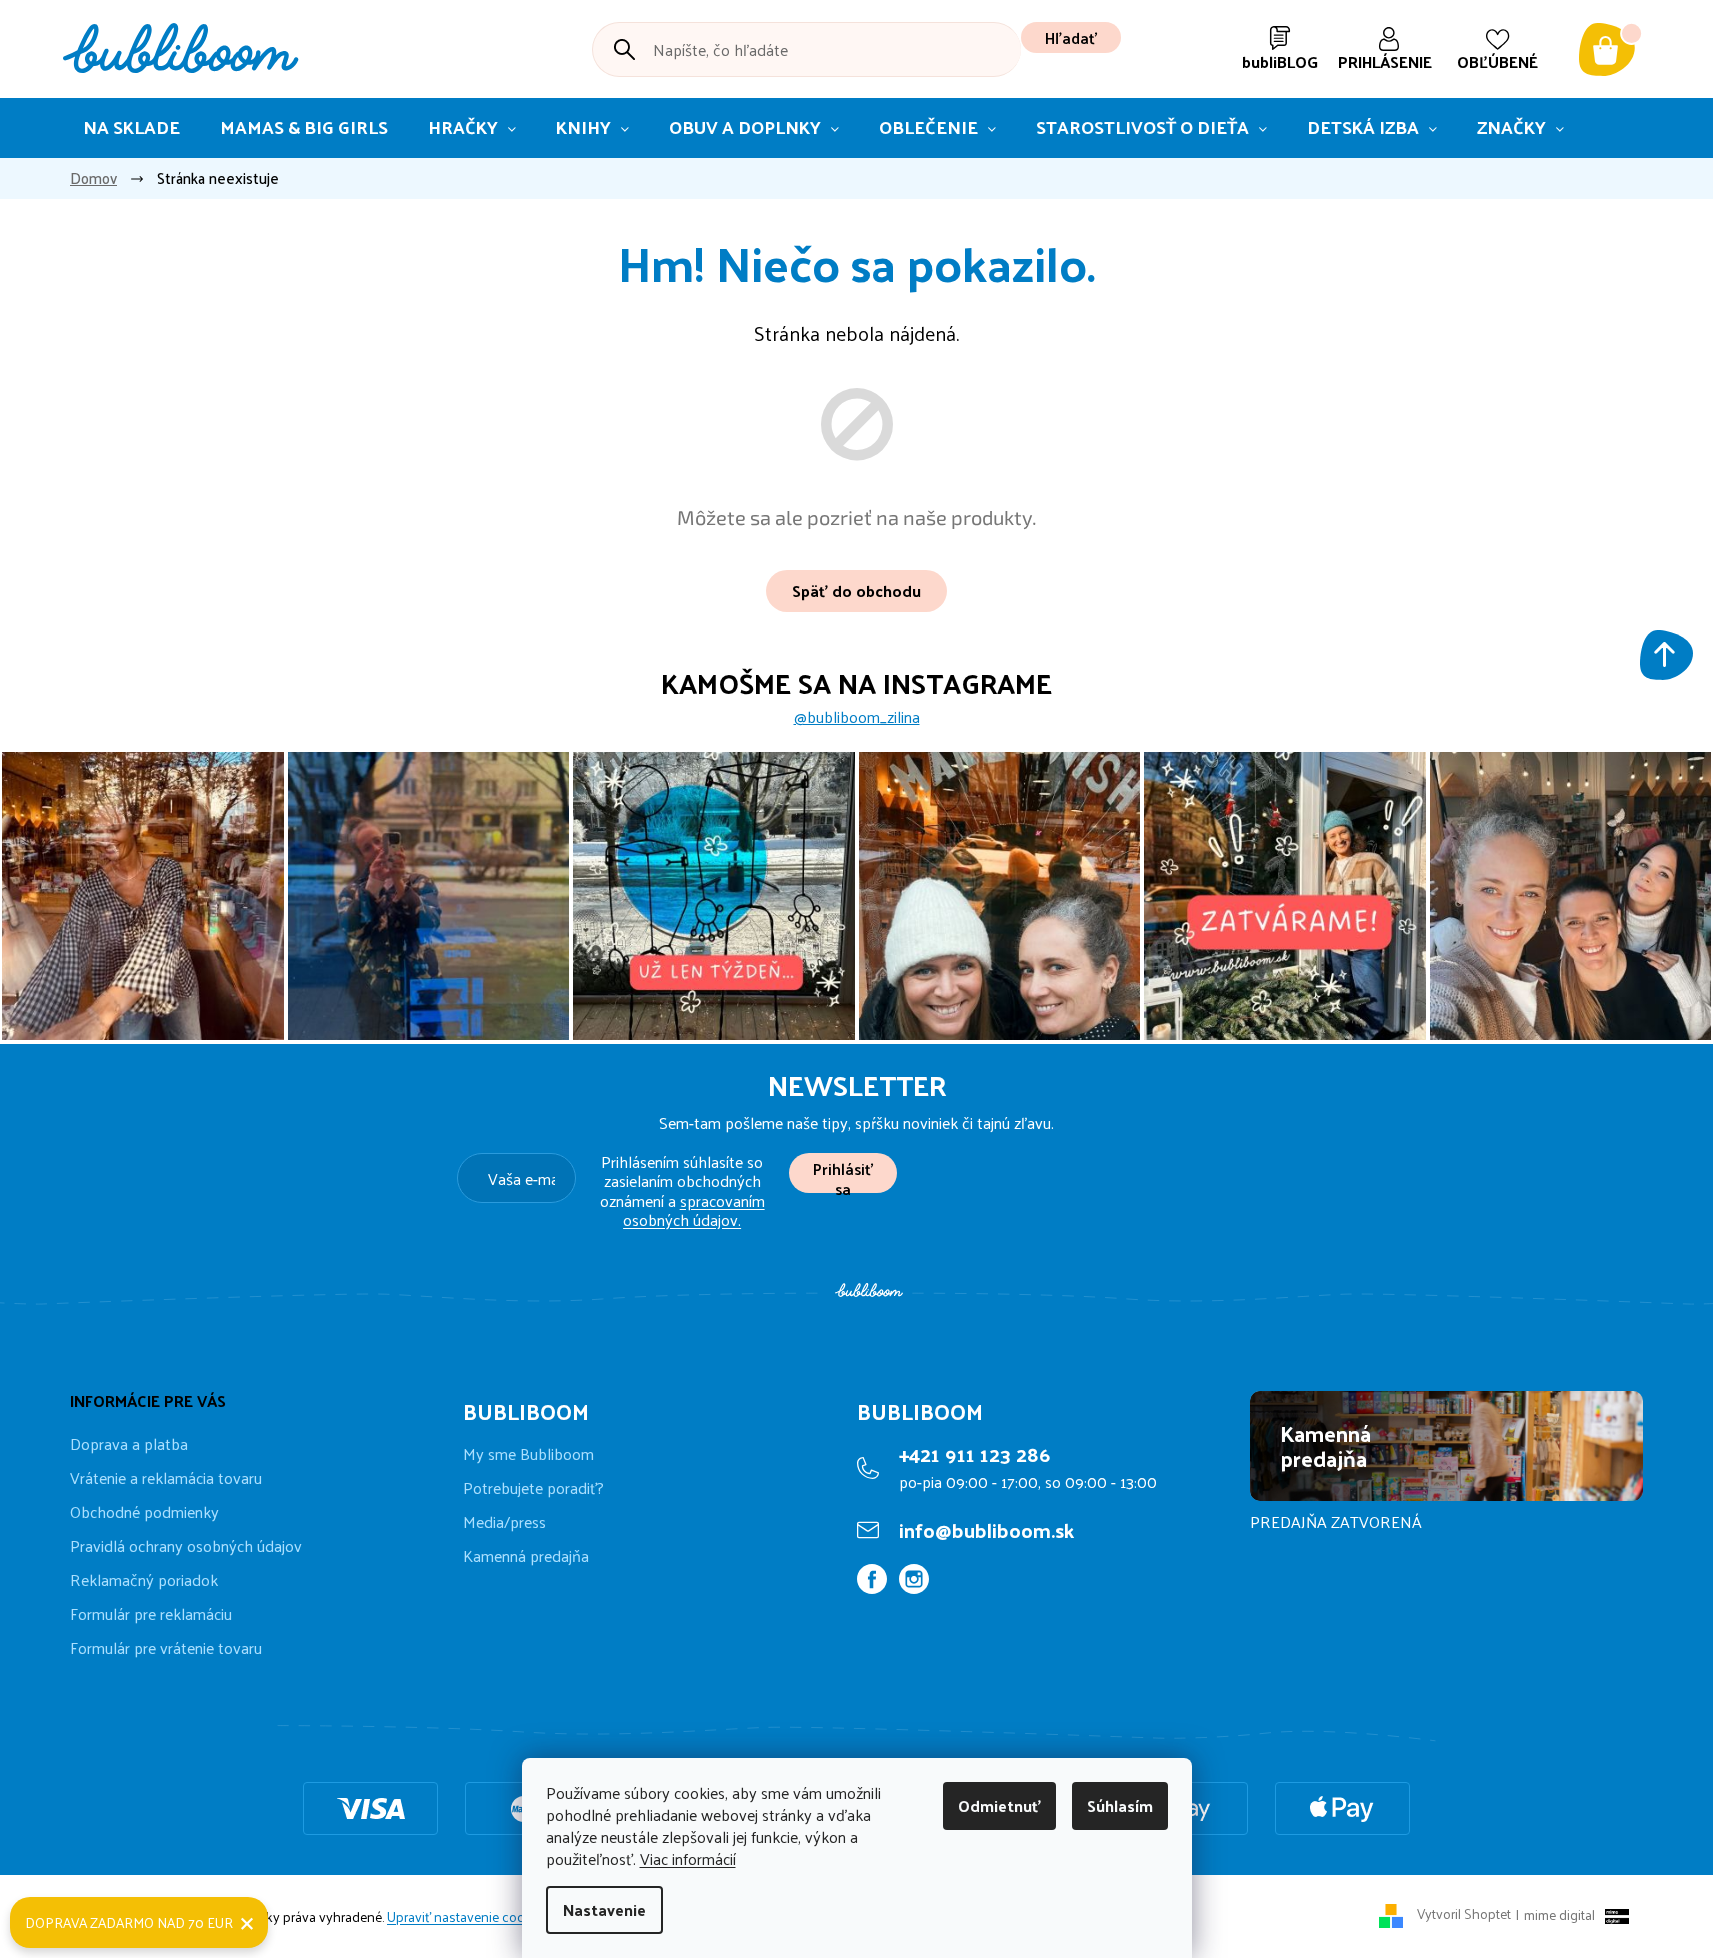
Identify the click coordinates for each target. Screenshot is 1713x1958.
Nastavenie (604, 1909)
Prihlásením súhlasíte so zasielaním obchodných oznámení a (682, 1190)
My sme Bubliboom (528, 1454)
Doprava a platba (129, 1443)
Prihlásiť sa (843, 1173)
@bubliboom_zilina (857, 717)
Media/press (504, 1522)
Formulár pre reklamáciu (151, 1613)
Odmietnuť (999, 1805)
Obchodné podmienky (144, 1511)
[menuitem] (131, 128)
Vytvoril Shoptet (1464, 1914)
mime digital (1555, 1914)
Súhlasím (1120, 1805)
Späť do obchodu (856, 590)
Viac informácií (688, 1858)
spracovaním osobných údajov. (694, 1210)
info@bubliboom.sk (986, 1530)
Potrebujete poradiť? (533, 1488)
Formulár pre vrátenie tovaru (166, 1647)
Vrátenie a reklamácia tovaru (166, 1477)
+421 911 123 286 (974, 1454)
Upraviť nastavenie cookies (468, 1916)
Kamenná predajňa (526, 1556)
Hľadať (1071, 37)
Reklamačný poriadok (144, 1579)
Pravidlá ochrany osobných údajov (186, 1545)
